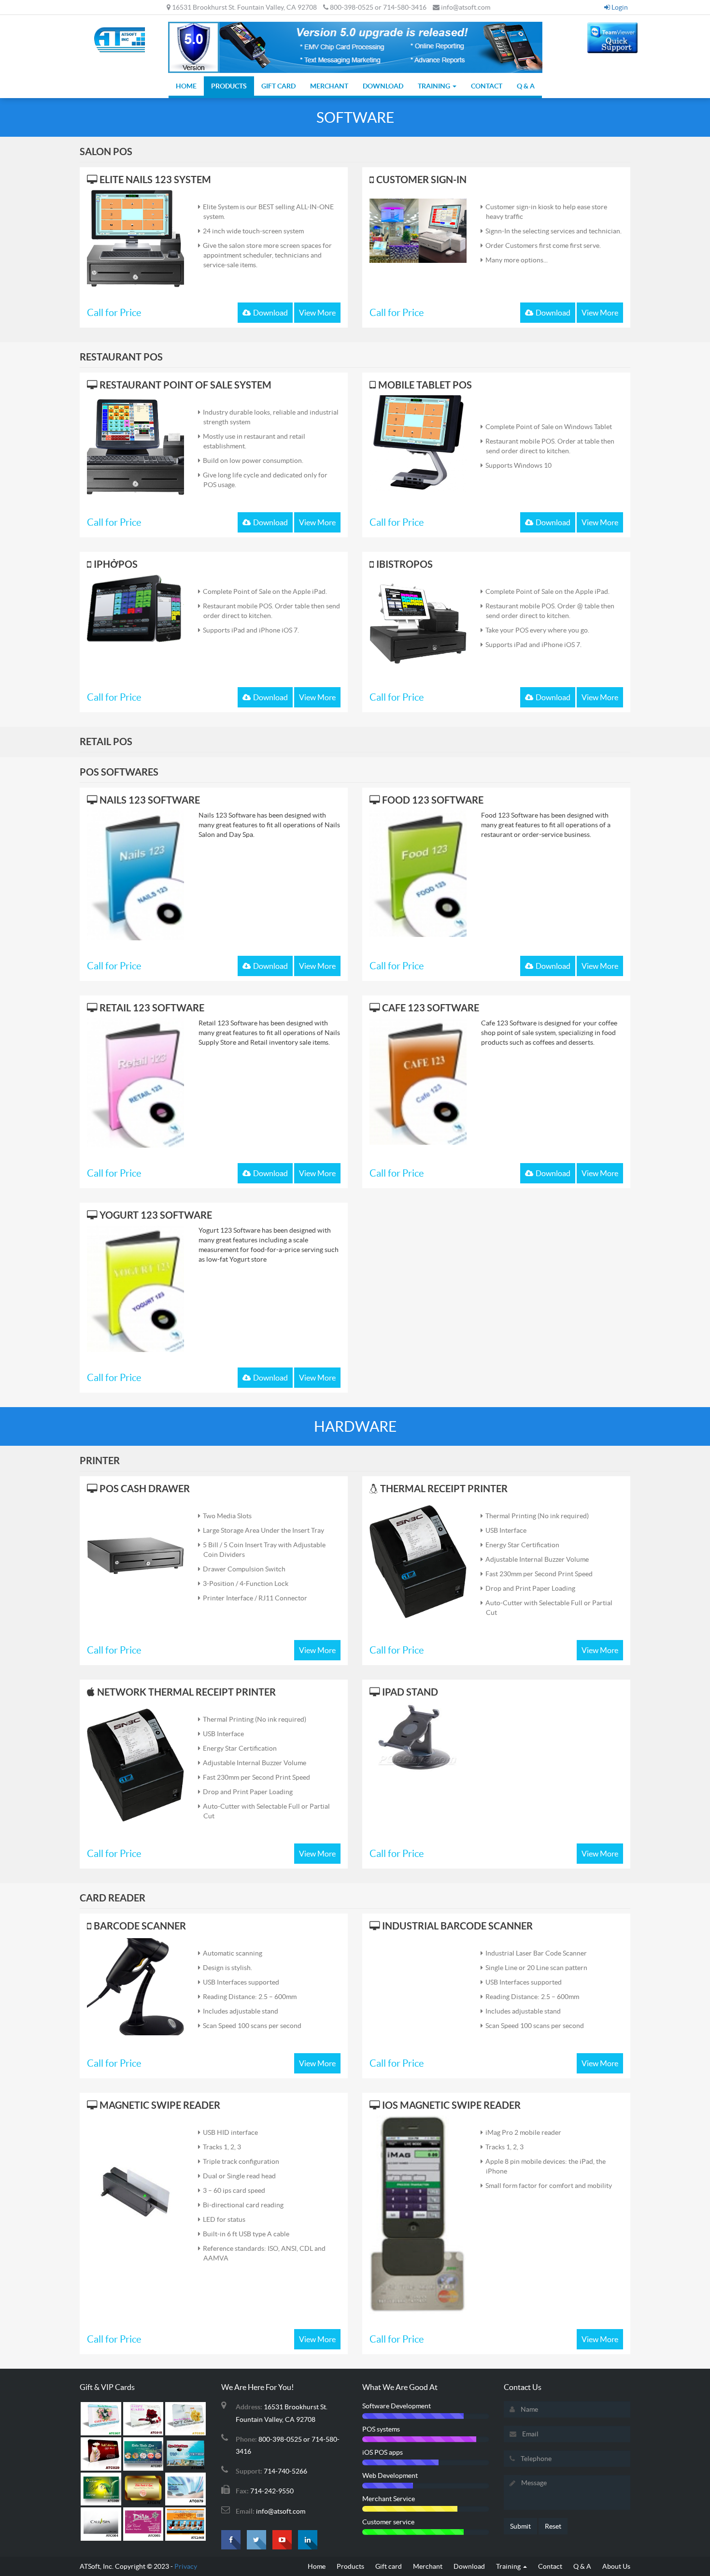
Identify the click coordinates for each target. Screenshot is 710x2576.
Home (186, 86)
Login (619, 7)
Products (229, 86)
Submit (520, 2526)
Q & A (526, 86)
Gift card (278, 86)
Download (383, 86)
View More (317, 313)
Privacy (186, 2566)
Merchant (329, 86)
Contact (487, 86)
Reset (553, 2526)
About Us (616, 2566)
